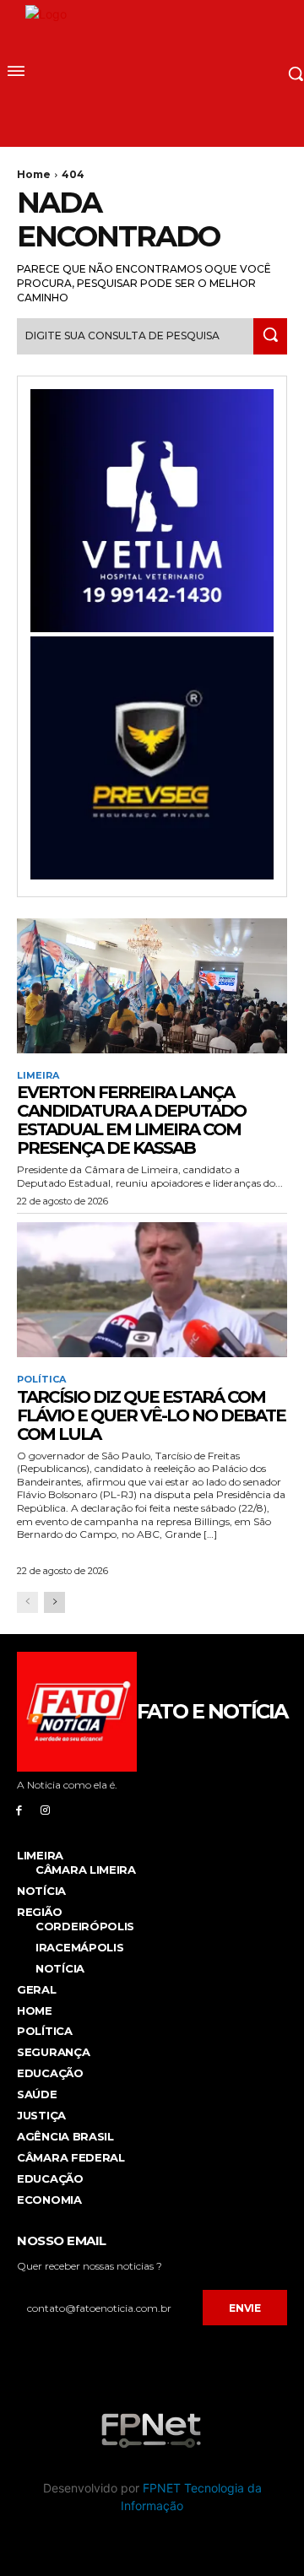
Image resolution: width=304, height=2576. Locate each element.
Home (34, 174)
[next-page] (54, 1602)
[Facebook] (19, 1810)
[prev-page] (27, 1602)
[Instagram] (45, 1810)
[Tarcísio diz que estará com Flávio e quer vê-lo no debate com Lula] (152, 1290)
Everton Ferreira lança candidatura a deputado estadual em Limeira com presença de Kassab (131, 1120)
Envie (245, 2308)
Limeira (38, 1076)
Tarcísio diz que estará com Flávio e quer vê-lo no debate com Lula (151, 1415)
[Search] (270, 336)
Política (41, 1380)
